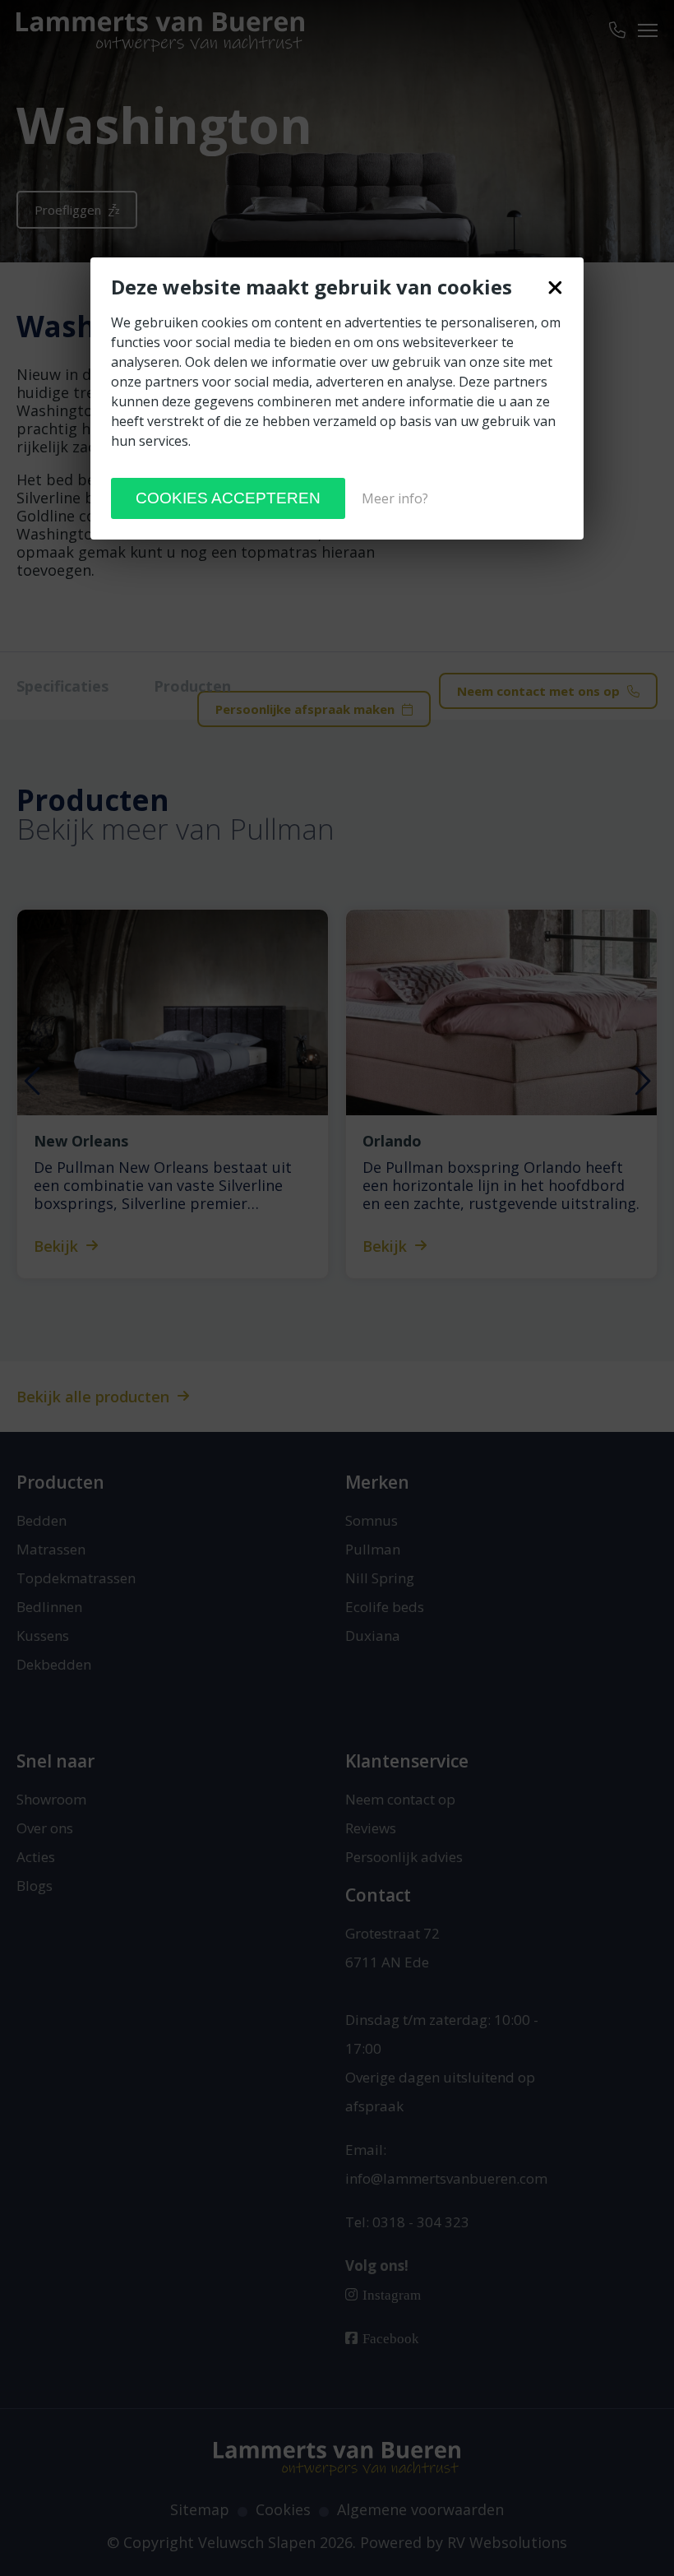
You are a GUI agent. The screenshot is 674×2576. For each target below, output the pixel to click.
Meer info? (395, 498)
